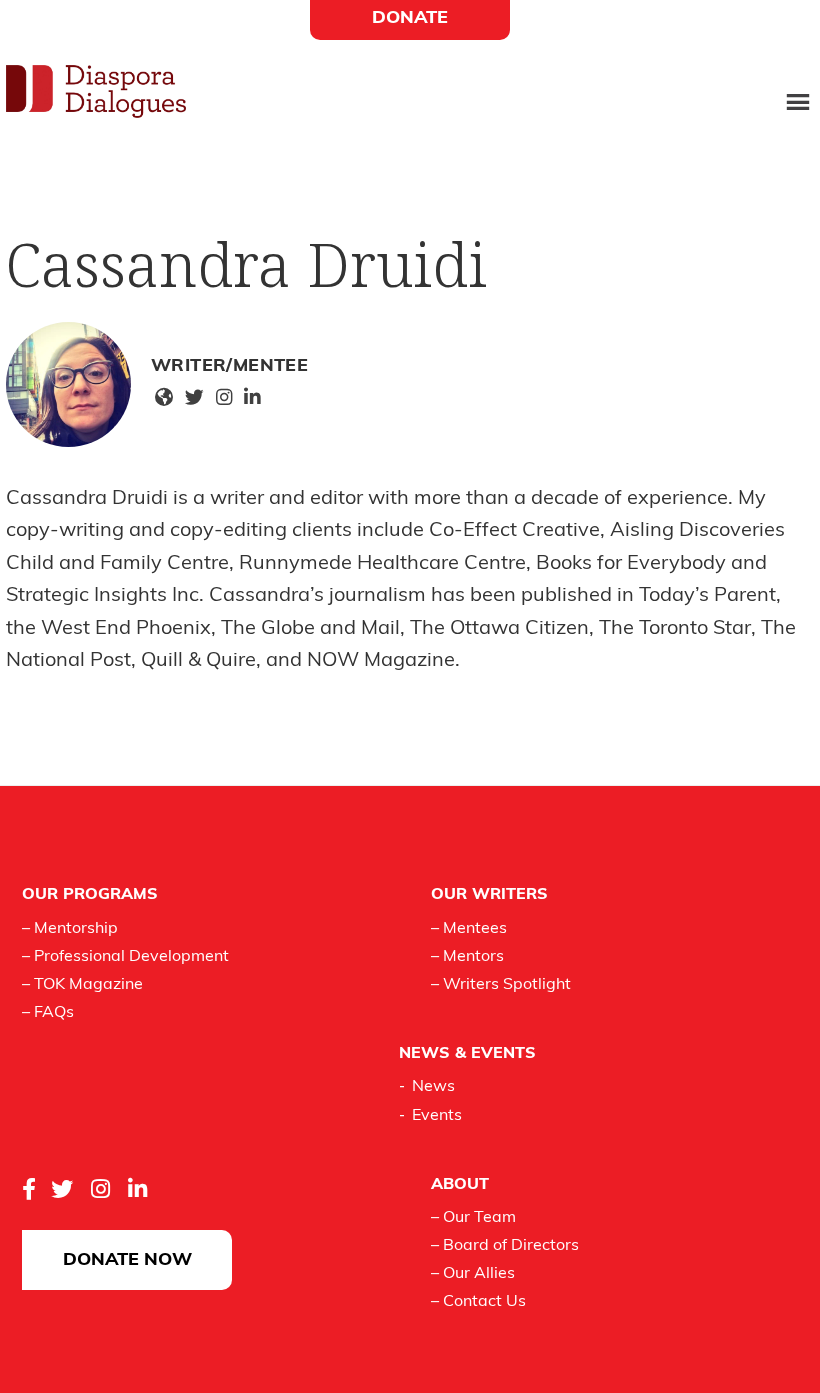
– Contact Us (478, 1302)
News (433, 1087)
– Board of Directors (505, 1246)
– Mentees (469, 929)
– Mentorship (70, 929)
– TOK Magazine (82, 985)
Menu (798, 104)
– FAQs (48, 1013)
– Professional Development (125, 957)
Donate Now (127, 1261)
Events (437, 1116)
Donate (410, 19)
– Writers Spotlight (501, 985)
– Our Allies (473, 1274)
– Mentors (467, 957)
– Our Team (473, 1218)
